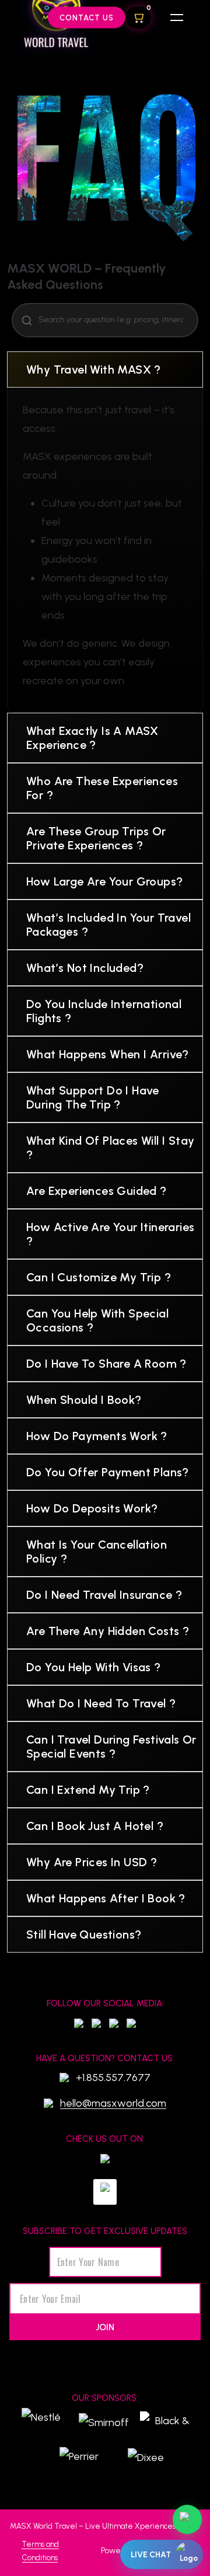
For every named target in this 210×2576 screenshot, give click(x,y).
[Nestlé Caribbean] (41, 2422)
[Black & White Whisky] (168, 2422)
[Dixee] (146, 2458)
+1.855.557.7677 (113, 2077)
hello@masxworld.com (113, 2103)
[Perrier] (82, 2458)
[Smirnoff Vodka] (98, 2422)
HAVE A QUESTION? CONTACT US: (105, 2058)
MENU (180, 18)
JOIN (105, 2327)
